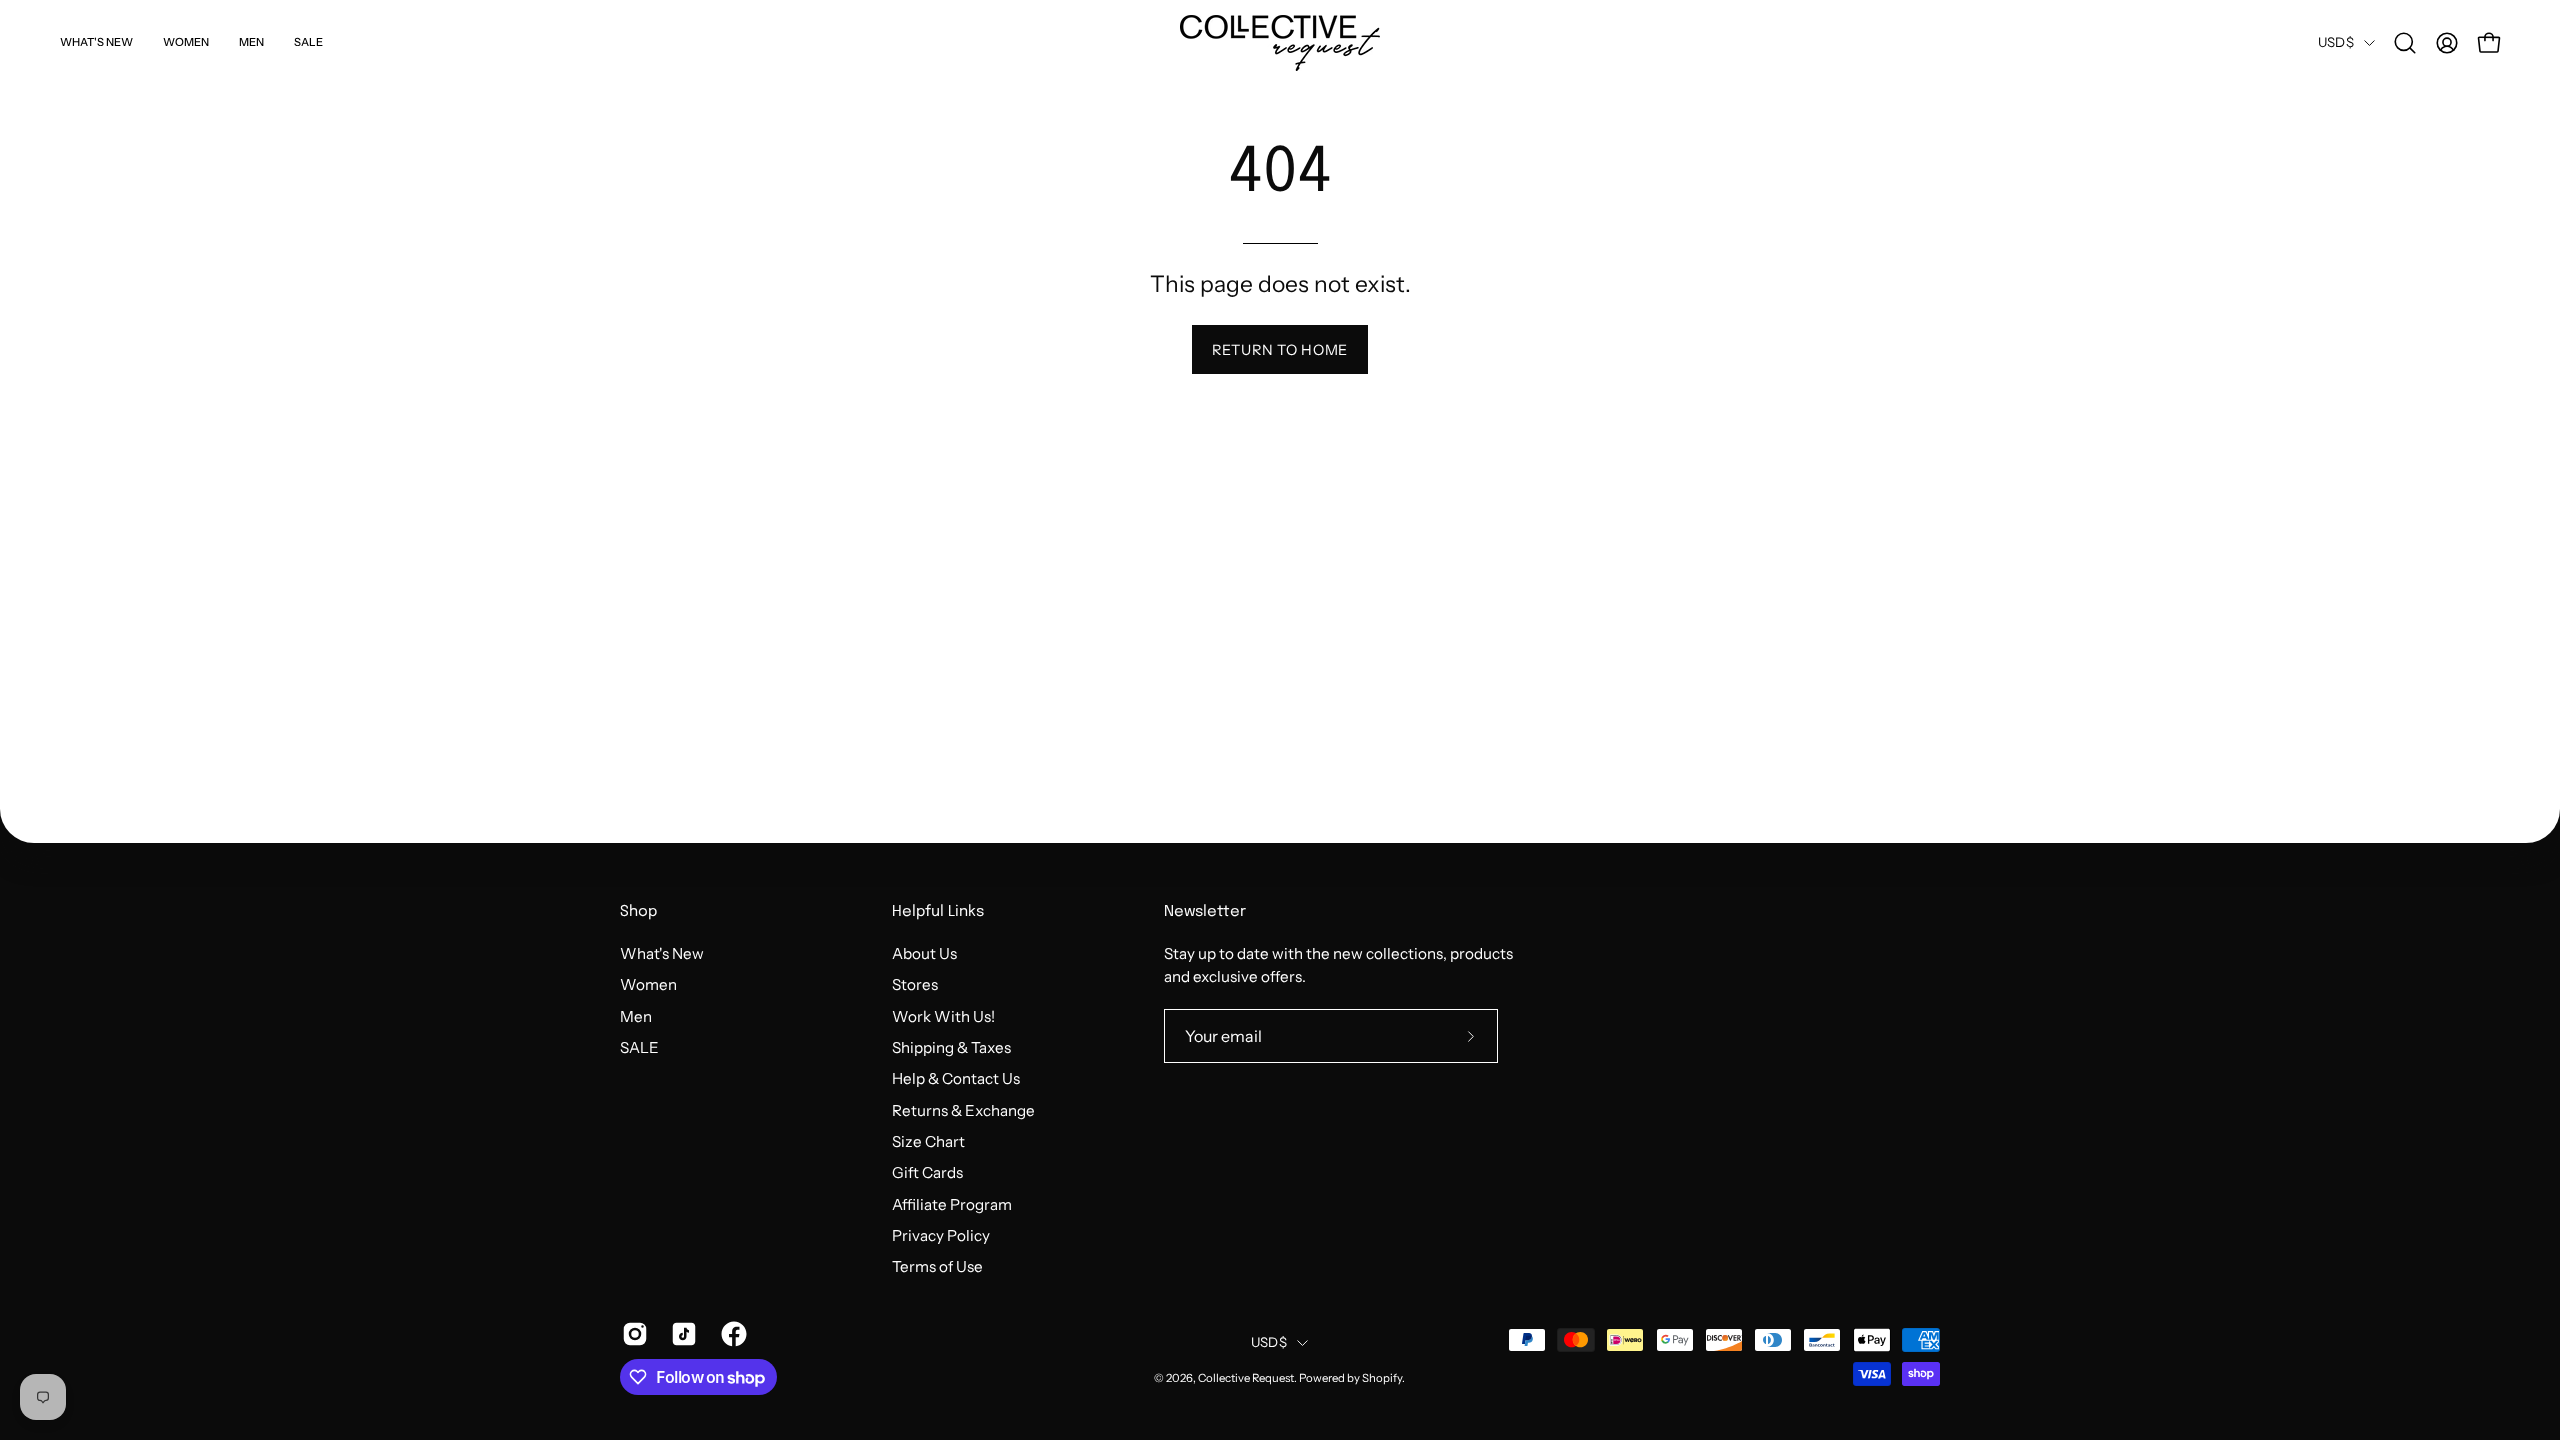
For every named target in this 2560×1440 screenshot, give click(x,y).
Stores (915, 984)
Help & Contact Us (956, 1078)
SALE (639, 1047)
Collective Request (1246, 1378)
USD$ (2336, 42)
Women (648, 984)
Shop (638, 912)
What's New (662, 953)
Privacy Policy (941, 1235)
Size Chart (928, 1141)
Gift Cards (927, 1172)
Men (636, 1015)
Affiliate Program (952, 1203)
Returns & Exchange (963, 1109)
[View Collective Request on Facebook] (730, 1334)
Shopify (1382, 1378)
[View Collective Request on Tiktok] (680, 1334)
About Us (924, 953)
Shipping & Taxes (951, 1047)
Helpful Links (938, 912)
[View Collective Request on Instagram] (631, 1334)
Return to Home (1280, 350)
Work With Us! (943, 1015)
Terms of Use (937, 1266)
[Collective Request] (1280, 43)
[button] (2405, 43)
